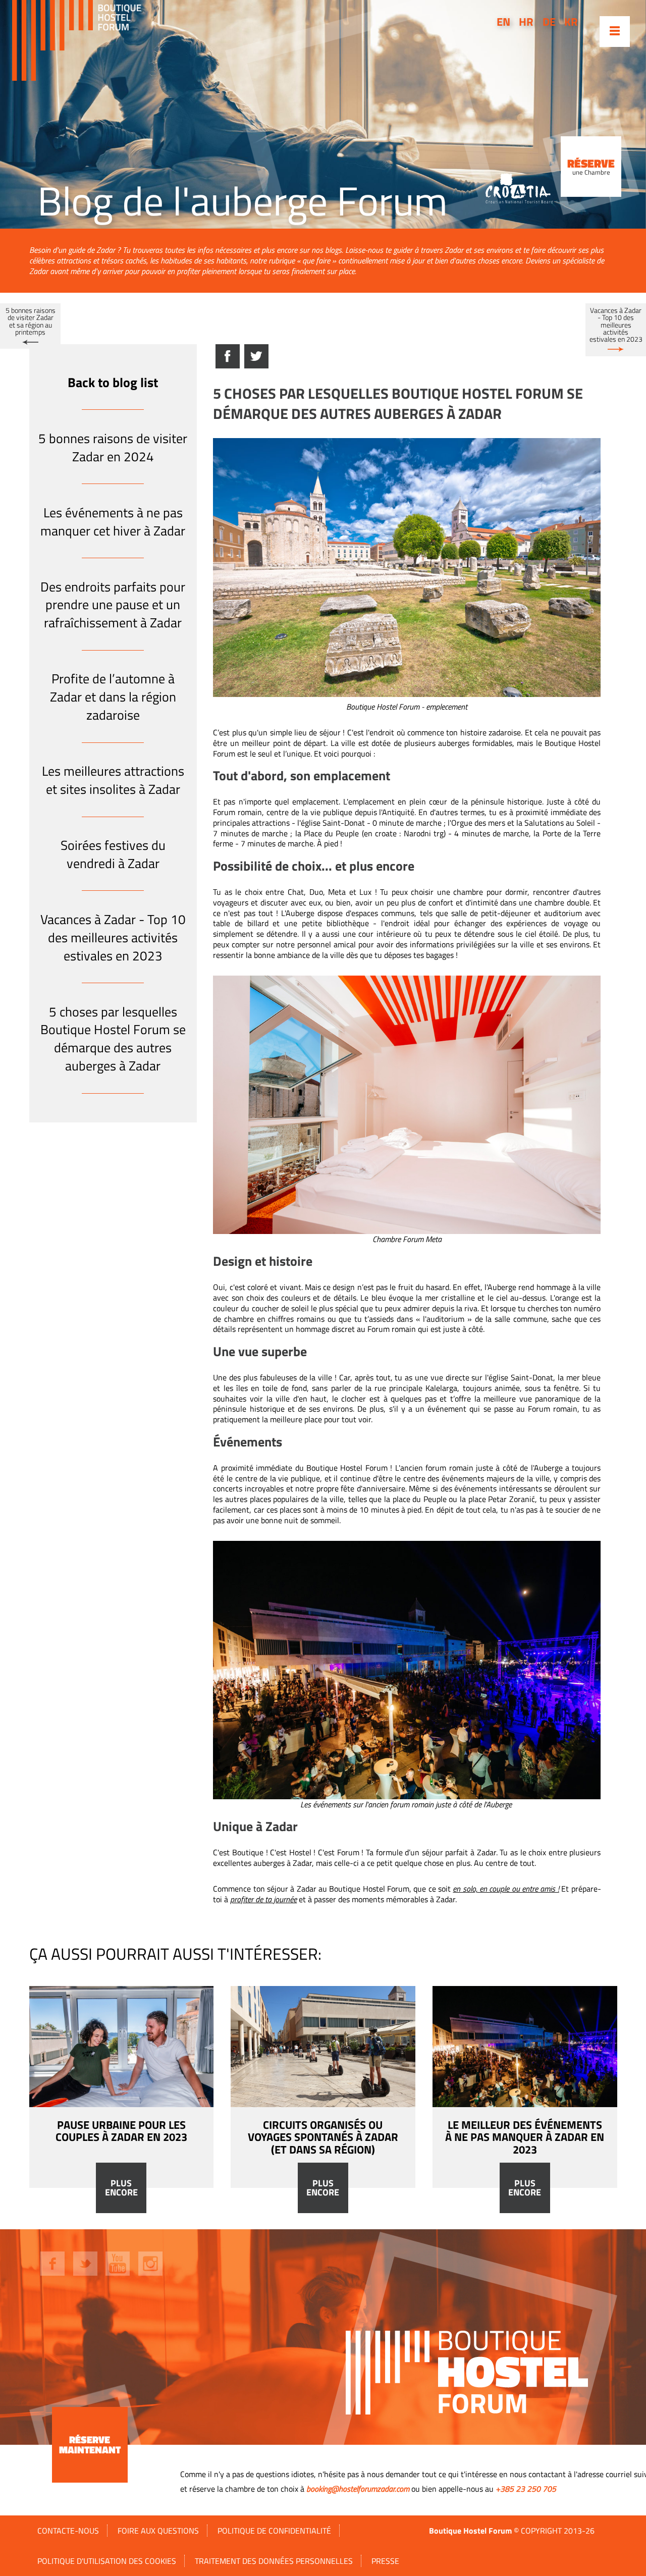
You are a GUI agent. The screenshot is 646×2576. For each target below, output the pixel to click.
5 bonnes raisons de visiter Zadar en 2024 (113, 447)
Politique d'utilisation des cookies (107, 2561)
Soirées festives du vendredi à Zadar (113, 854)
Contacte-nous (68, 2531)
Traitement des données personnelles (274, 2561)
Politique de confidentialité (274, 2531)
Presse (385, 2561)
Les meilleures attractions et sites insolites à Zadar (113, 780)
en (503, 22)
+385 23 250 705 (526, 2489)
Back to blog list (113, 382)
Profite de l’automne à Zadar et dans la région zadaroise (113, 697)
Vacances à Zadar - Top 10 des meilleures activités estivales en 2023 (616, 325)
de (549, 22)
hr (526, 22)
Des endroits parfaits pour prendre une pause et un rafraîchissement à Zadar (113, 605)
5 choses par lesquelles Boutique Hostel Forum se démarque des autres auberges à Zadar (113, 1039)
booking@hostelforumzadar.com (358, 2489)
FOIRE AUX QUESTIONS (158, 2531)
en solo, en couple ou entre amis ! (506, 1889)
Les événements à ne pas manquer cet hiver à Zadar (113, 522)
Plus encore (121, 2188)
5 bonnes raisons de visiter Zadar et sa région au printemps (31, 321)
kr (571, 22)
